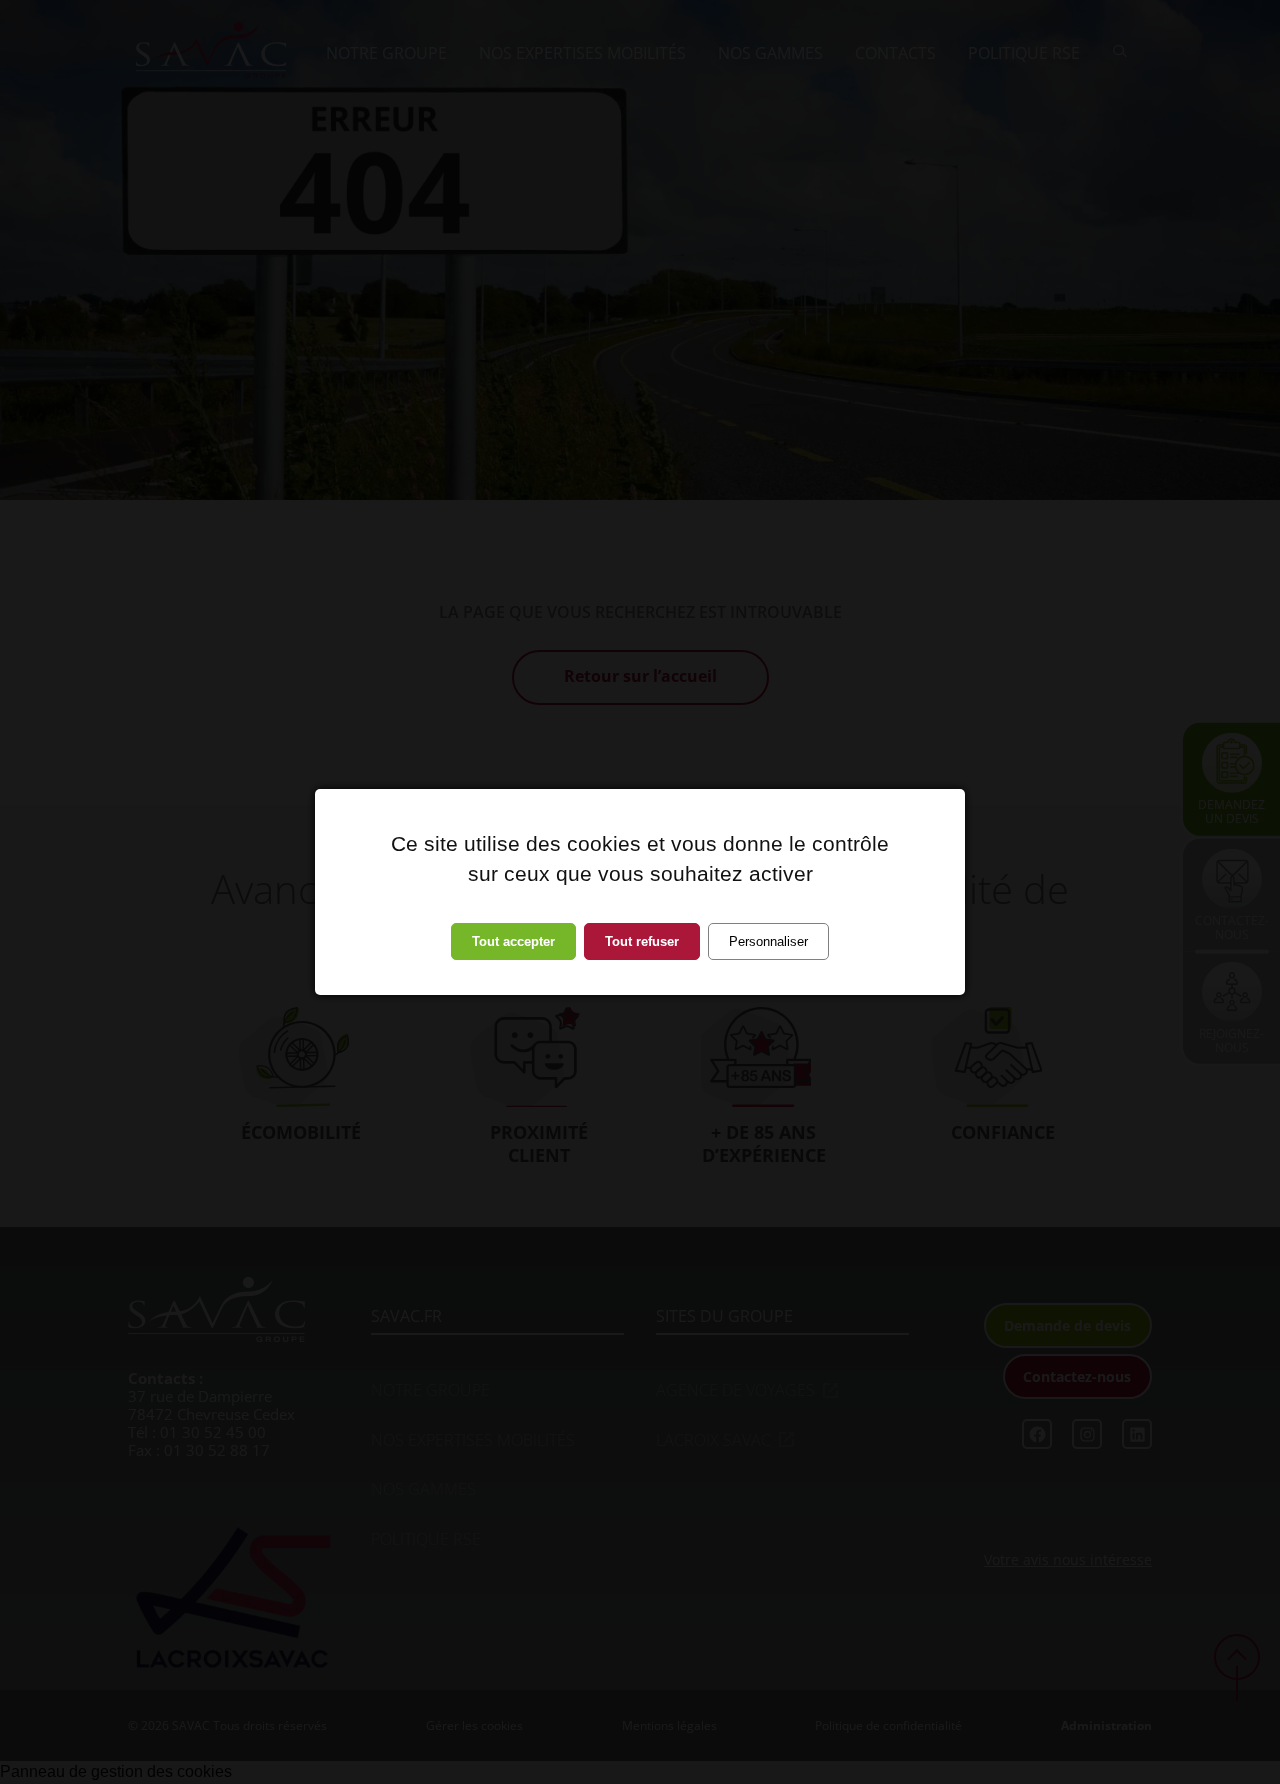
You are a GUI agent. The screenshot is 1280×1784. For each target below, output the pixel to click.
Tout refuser (642, 941)
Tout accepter (513, 941)
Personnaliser (768, 941)
